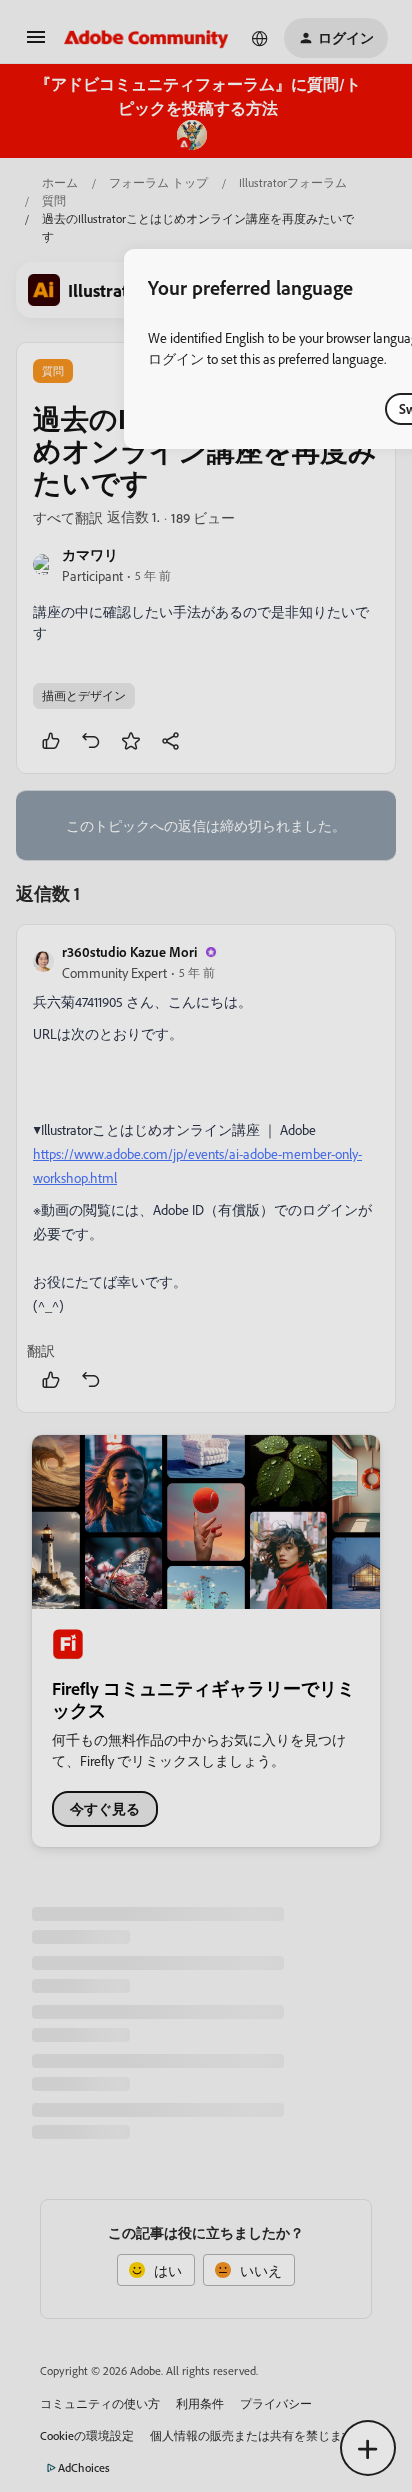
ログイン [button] (176, 358)
